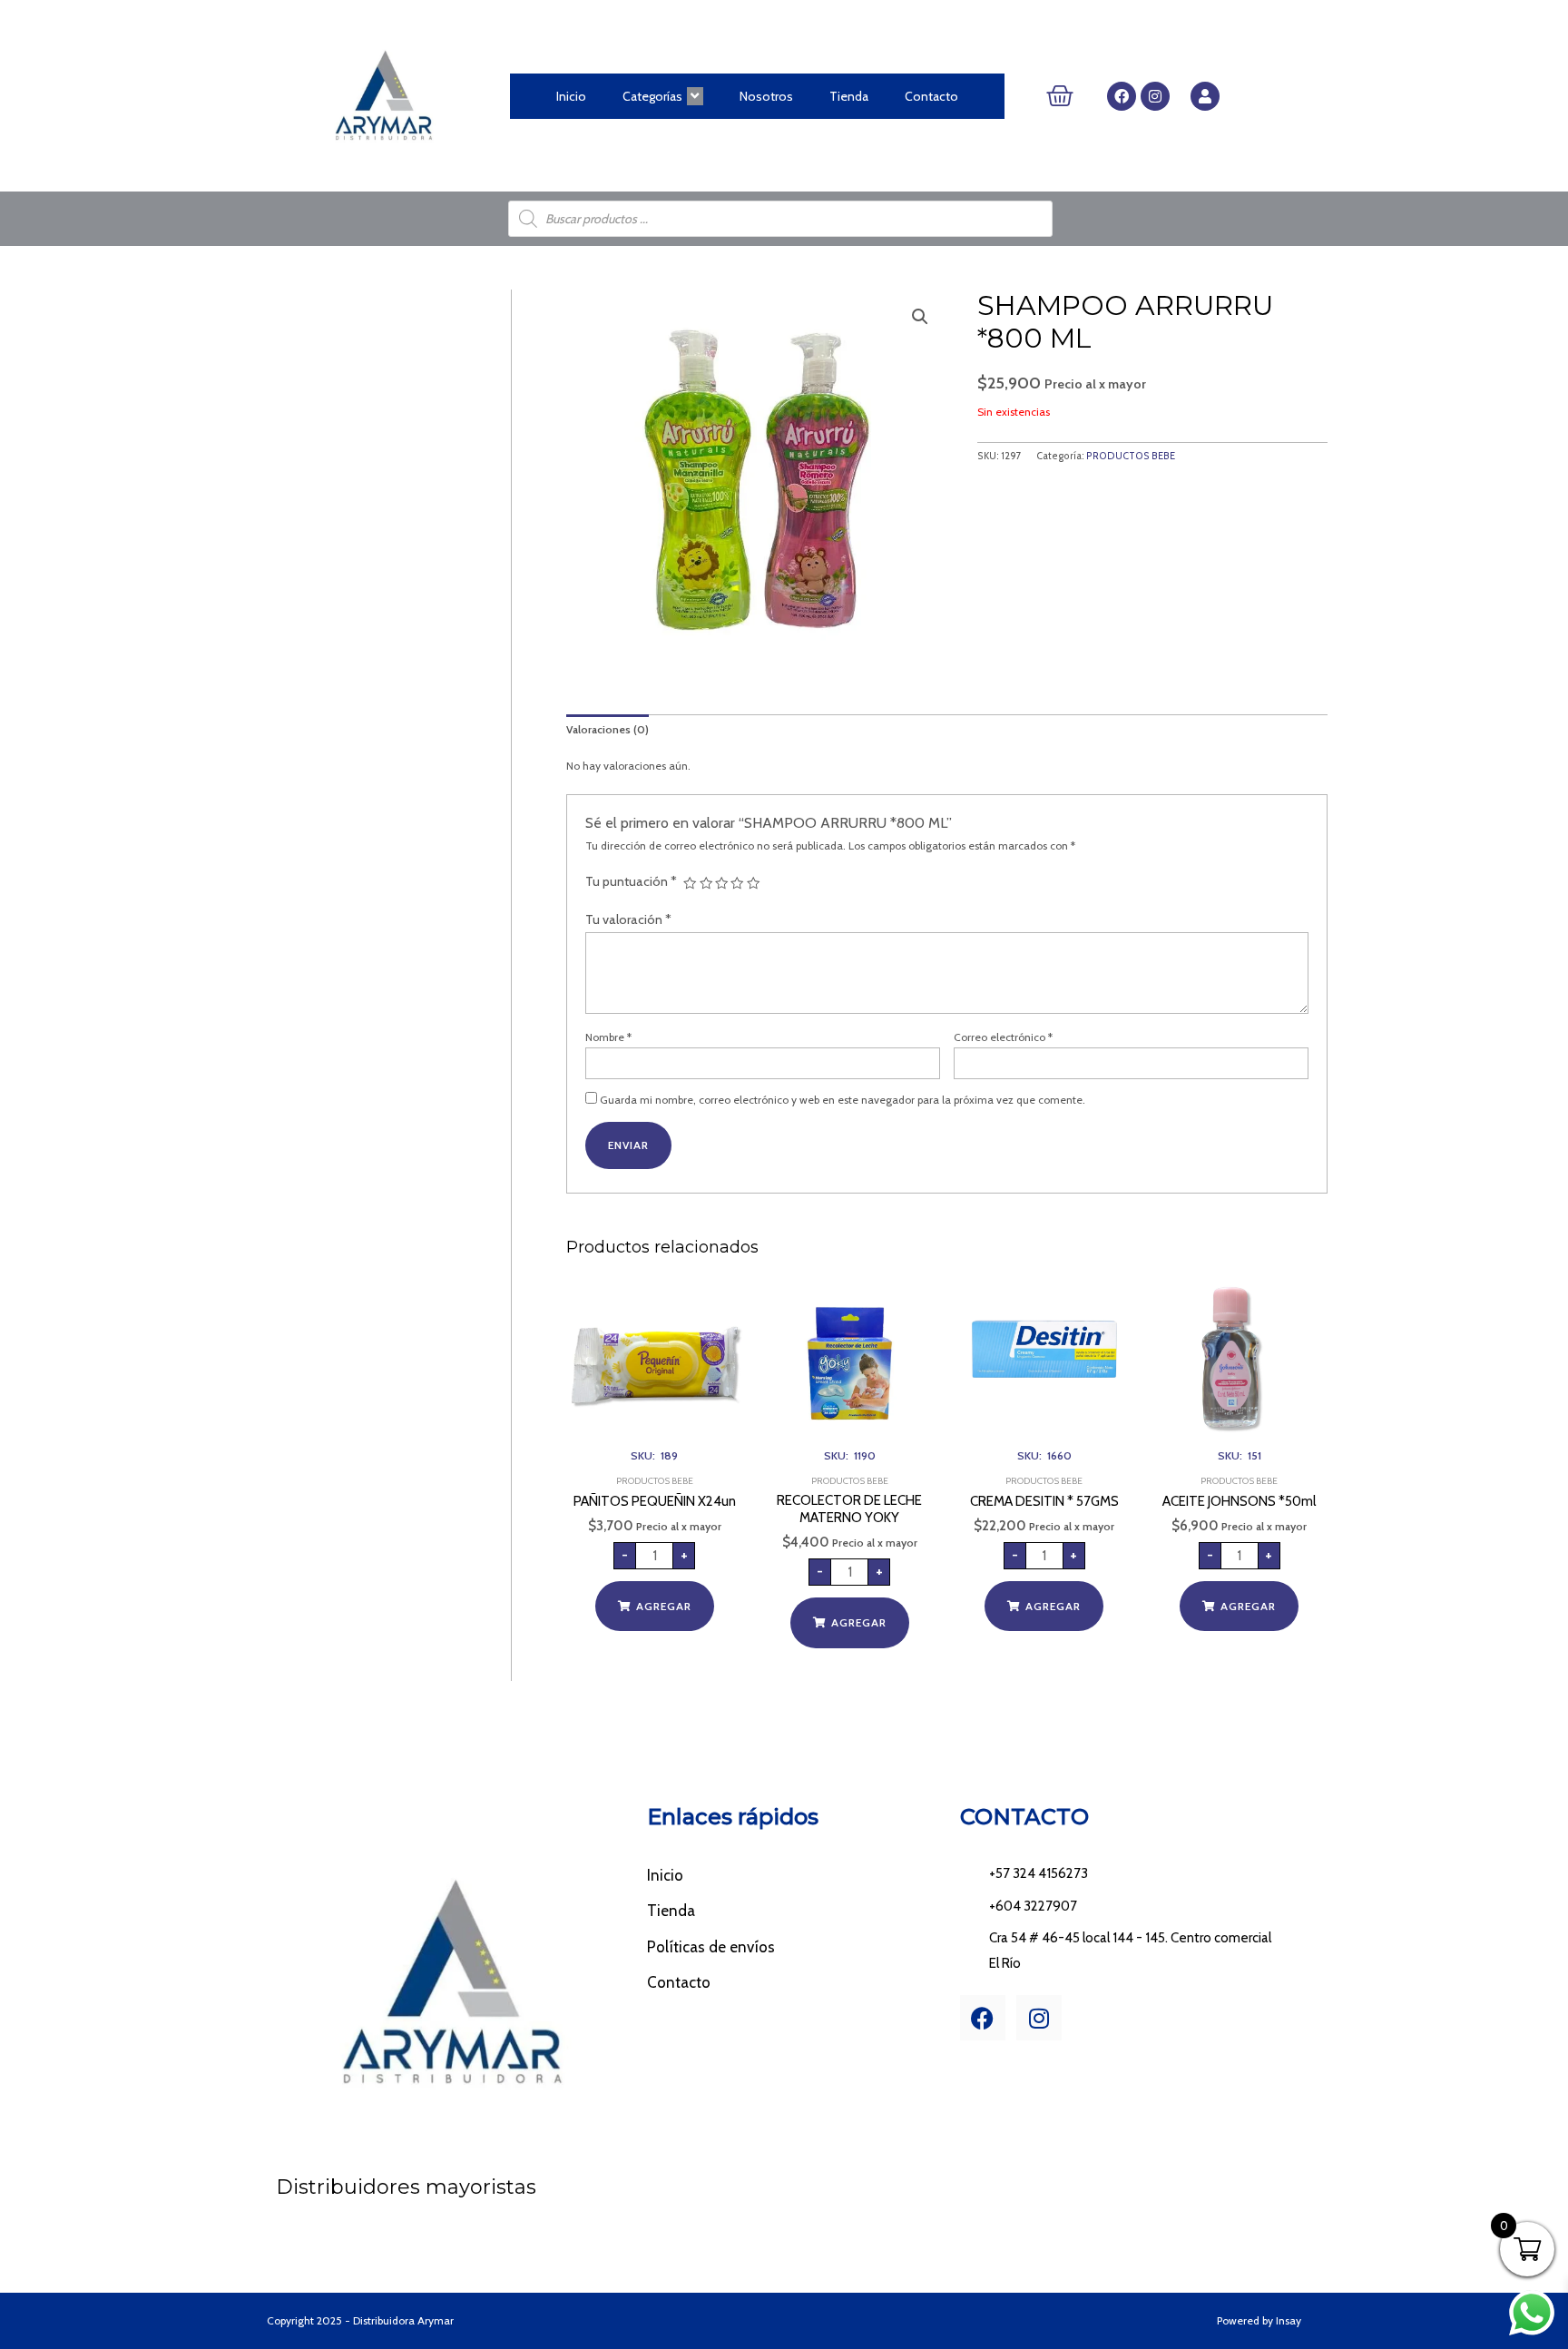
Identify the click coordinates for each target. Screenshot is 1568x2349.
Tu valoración (628, 919)
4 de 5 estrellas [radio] (737, 883)
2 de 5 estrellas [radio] (706, 883)
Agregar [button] (664, 1606)
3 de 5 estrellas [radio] (721, 883)
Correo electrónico (1003, 1037)
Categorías (652, 96)
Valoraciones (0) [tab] (608, 729)
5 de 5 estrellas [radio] (753, 883)
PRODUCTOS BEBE (1131, 456)
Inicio (571, 96)
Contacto (931, 96)
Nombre (608, 1037)
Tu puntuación (631, 881)
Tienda (849, 96)
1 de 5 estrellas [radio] (690, 883)
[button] (920, 317)
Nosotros (766, 96)
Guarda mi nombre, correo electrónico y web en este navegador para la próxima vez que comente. (843, 1100)
